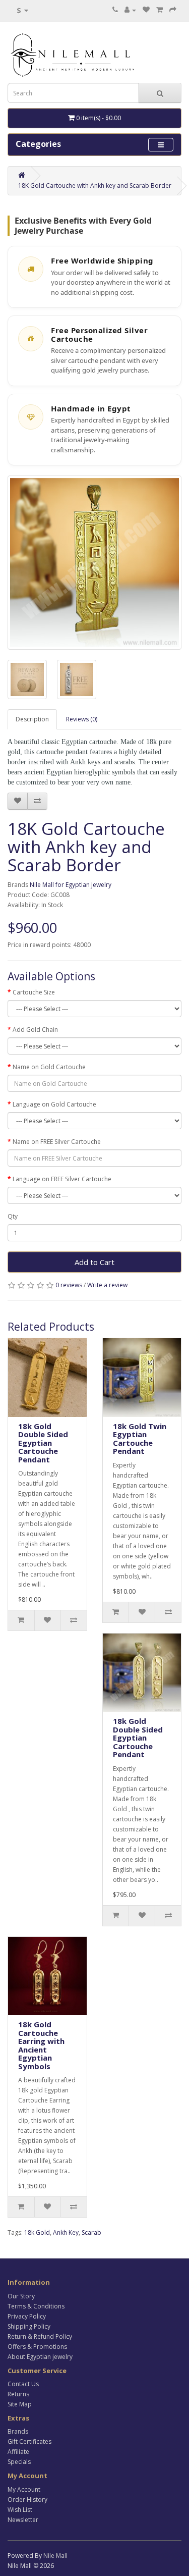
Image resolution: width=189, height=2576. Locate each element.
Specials (19, 2462)
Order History (27, 2500)
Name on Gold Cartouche (49, 1067)
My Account (24, 2489)
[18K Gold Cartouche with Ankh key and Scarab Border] (94, 563)
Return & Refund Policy (40, 2336)
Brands (18, 2431)
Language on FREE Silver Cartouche (62, 1179)
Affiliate (18, 2452)
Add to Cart (94, 1262)
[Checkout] (173, 10)
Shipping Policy (29, 2326)
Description (32, 719)
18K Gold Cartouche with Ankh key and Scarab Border (95, 186)
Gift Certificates (29, 2441)
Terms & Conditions (36, 2306)
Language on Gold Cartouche (54, 1104)
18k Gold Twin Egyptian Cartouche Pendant (140, 1439)
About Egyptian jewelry (40, 2357)
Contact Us (23, 2384)
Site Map (20, 2404)
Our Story (21, 2296)
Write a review (107, 1285)
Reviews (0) (82, 719)
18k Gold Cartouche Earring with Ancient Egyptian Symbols (41, 2045)
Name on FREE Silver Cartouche (57, 1142)
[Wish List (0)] (146, 10)
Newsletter (23, 2520)
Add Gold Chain (35, 1030)
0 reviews (69, 1285)
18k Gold (37, 2232)
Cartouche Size (34, 992)
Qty (13, 1216)
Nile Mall (55, 2556)
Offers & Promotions (37, 2347)
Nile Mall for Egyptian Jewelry (71, 885)
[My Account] (130, 10)
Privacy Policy (27, 2316)
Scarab (91, 2232)
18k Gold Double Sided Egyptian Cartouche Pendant (43, 1443)
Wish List (20, 2510)
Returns (18, 2394)
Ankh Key (66, 2232)
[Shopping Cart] (160, 10)
